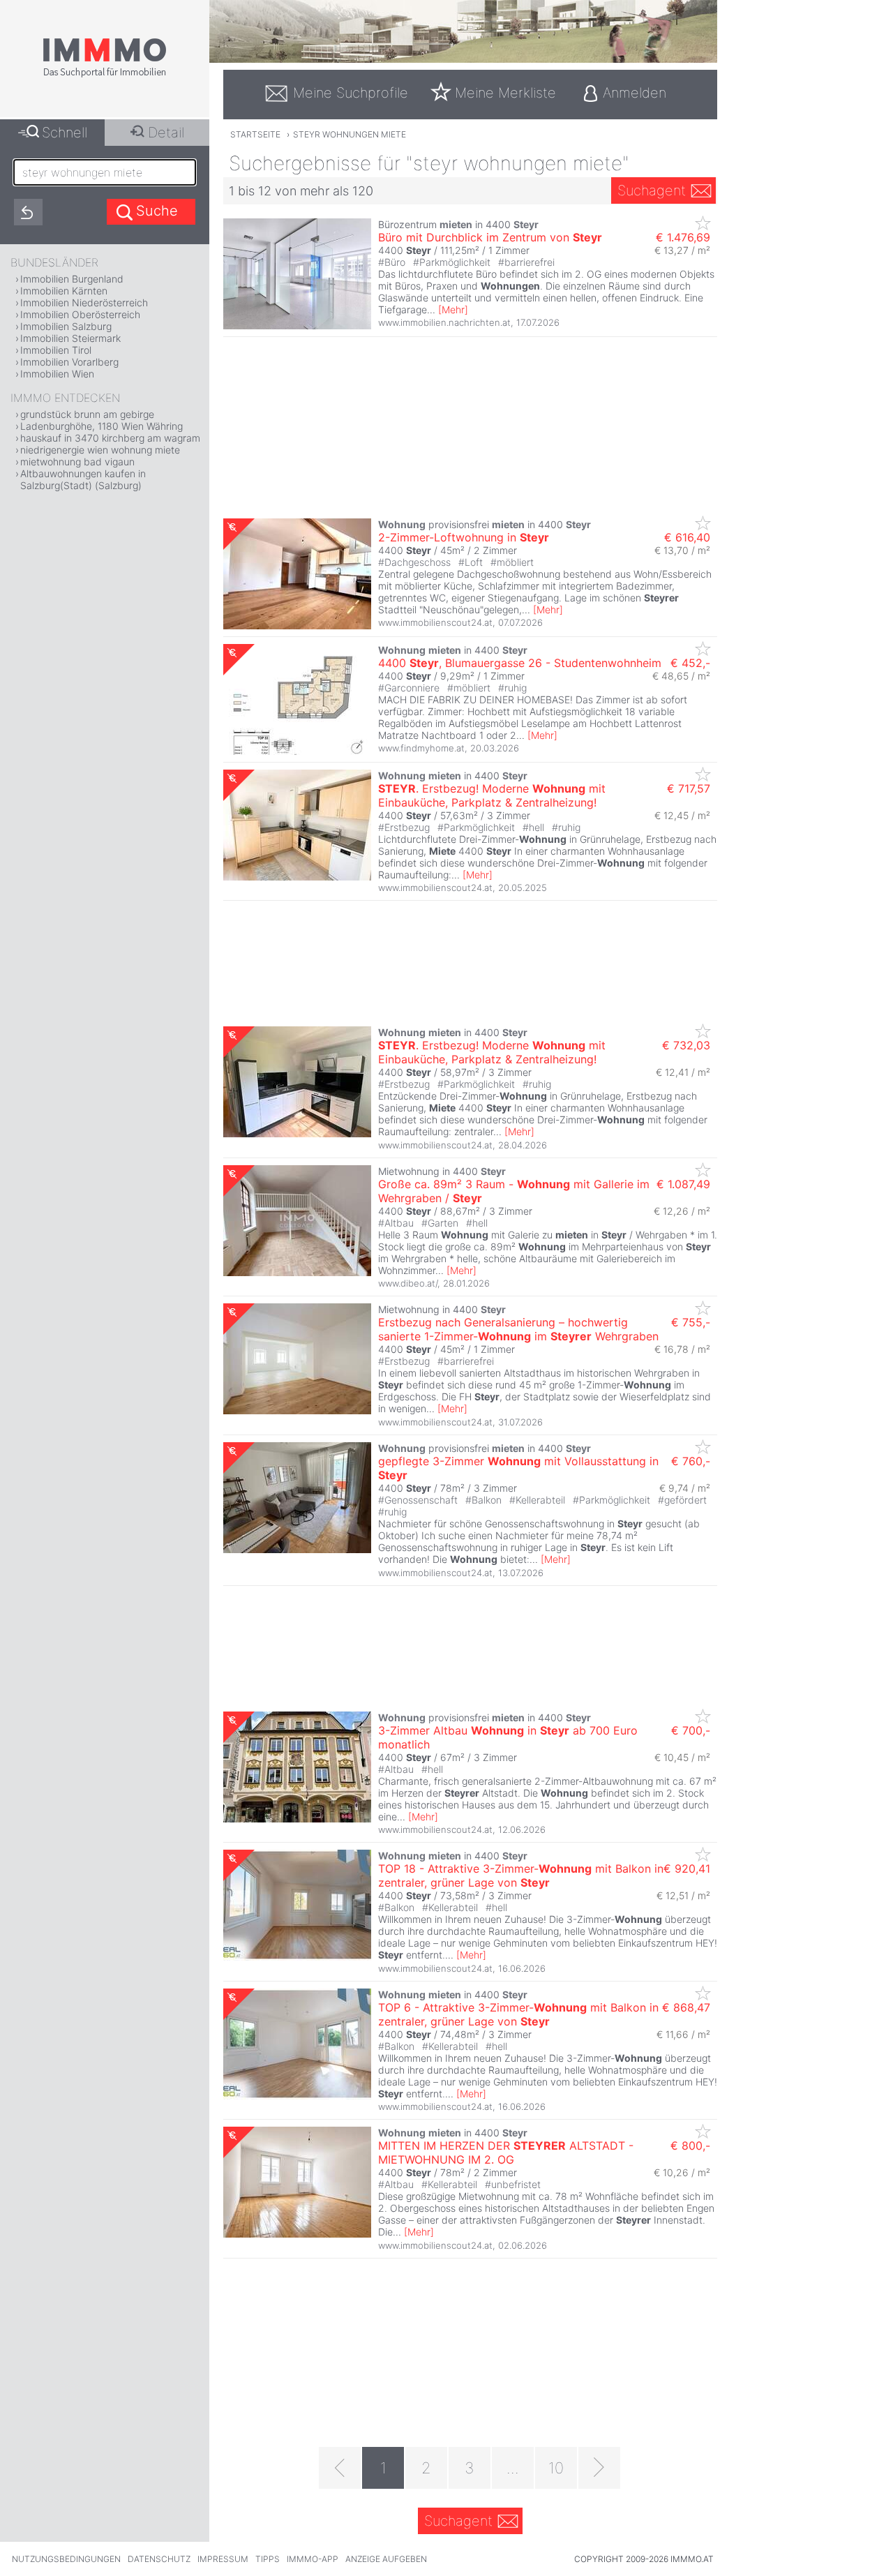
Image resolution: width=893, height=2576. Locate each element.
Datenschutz (159, 2559)
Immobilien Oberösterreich (80, 314)
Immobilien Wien (57, 374)
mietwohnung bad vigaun (77, 462)
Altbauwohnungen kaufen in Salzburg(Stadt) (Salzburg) (83, 479)
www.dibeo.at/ (408, 1283)
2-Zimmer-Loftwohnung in (464, 537)
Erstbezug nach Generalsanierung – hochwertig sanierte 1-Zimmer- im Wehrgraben (518, 1329)
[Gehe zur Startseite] (105, 75)
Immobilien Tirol (56, 350)
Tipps (268, 2559)
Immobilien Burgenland (72, 279)
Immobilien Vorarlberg (69, 362)
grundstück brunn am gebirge (87, 414)
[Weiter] (599, 2468)
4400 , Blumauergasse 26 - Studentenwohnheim (520, 663)
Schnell (65, 133)
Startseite (255, 134)
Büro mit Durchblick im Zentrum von (490, 237)
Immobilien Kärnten (64, 291)
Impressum (223, 2559)
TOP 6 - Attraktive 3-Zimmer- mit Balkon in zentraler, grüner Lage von (518, 2014)
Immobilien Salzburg (66, 326)
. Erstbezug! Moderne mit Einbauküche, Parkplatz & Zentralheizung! (492, 795)
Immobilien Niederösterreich (84, 302)
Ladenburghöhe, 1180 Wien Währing (102, 426)
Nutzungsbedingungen (66, 2559)
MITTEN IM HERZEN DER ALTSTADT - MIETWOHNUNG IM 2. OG (506, 2152)
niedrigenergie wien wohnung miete (100, 450)
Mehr (453, 309)
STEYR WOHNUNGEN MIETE (350, 134)
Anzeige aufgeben (386, 2559)
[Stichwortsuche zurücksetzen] (28, 212)
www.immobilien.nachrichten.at (444, 322)
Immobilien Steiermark (70, 338)
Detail (166, 133)
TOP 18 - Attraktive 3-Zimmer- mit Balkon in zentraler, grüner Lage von (521, 1875)
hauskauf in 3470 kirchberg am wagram (110, 438)
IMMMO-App (313, 2559)
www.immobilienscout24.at (435, 622)
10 (556, 2468)
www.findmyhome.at (421, 748)
